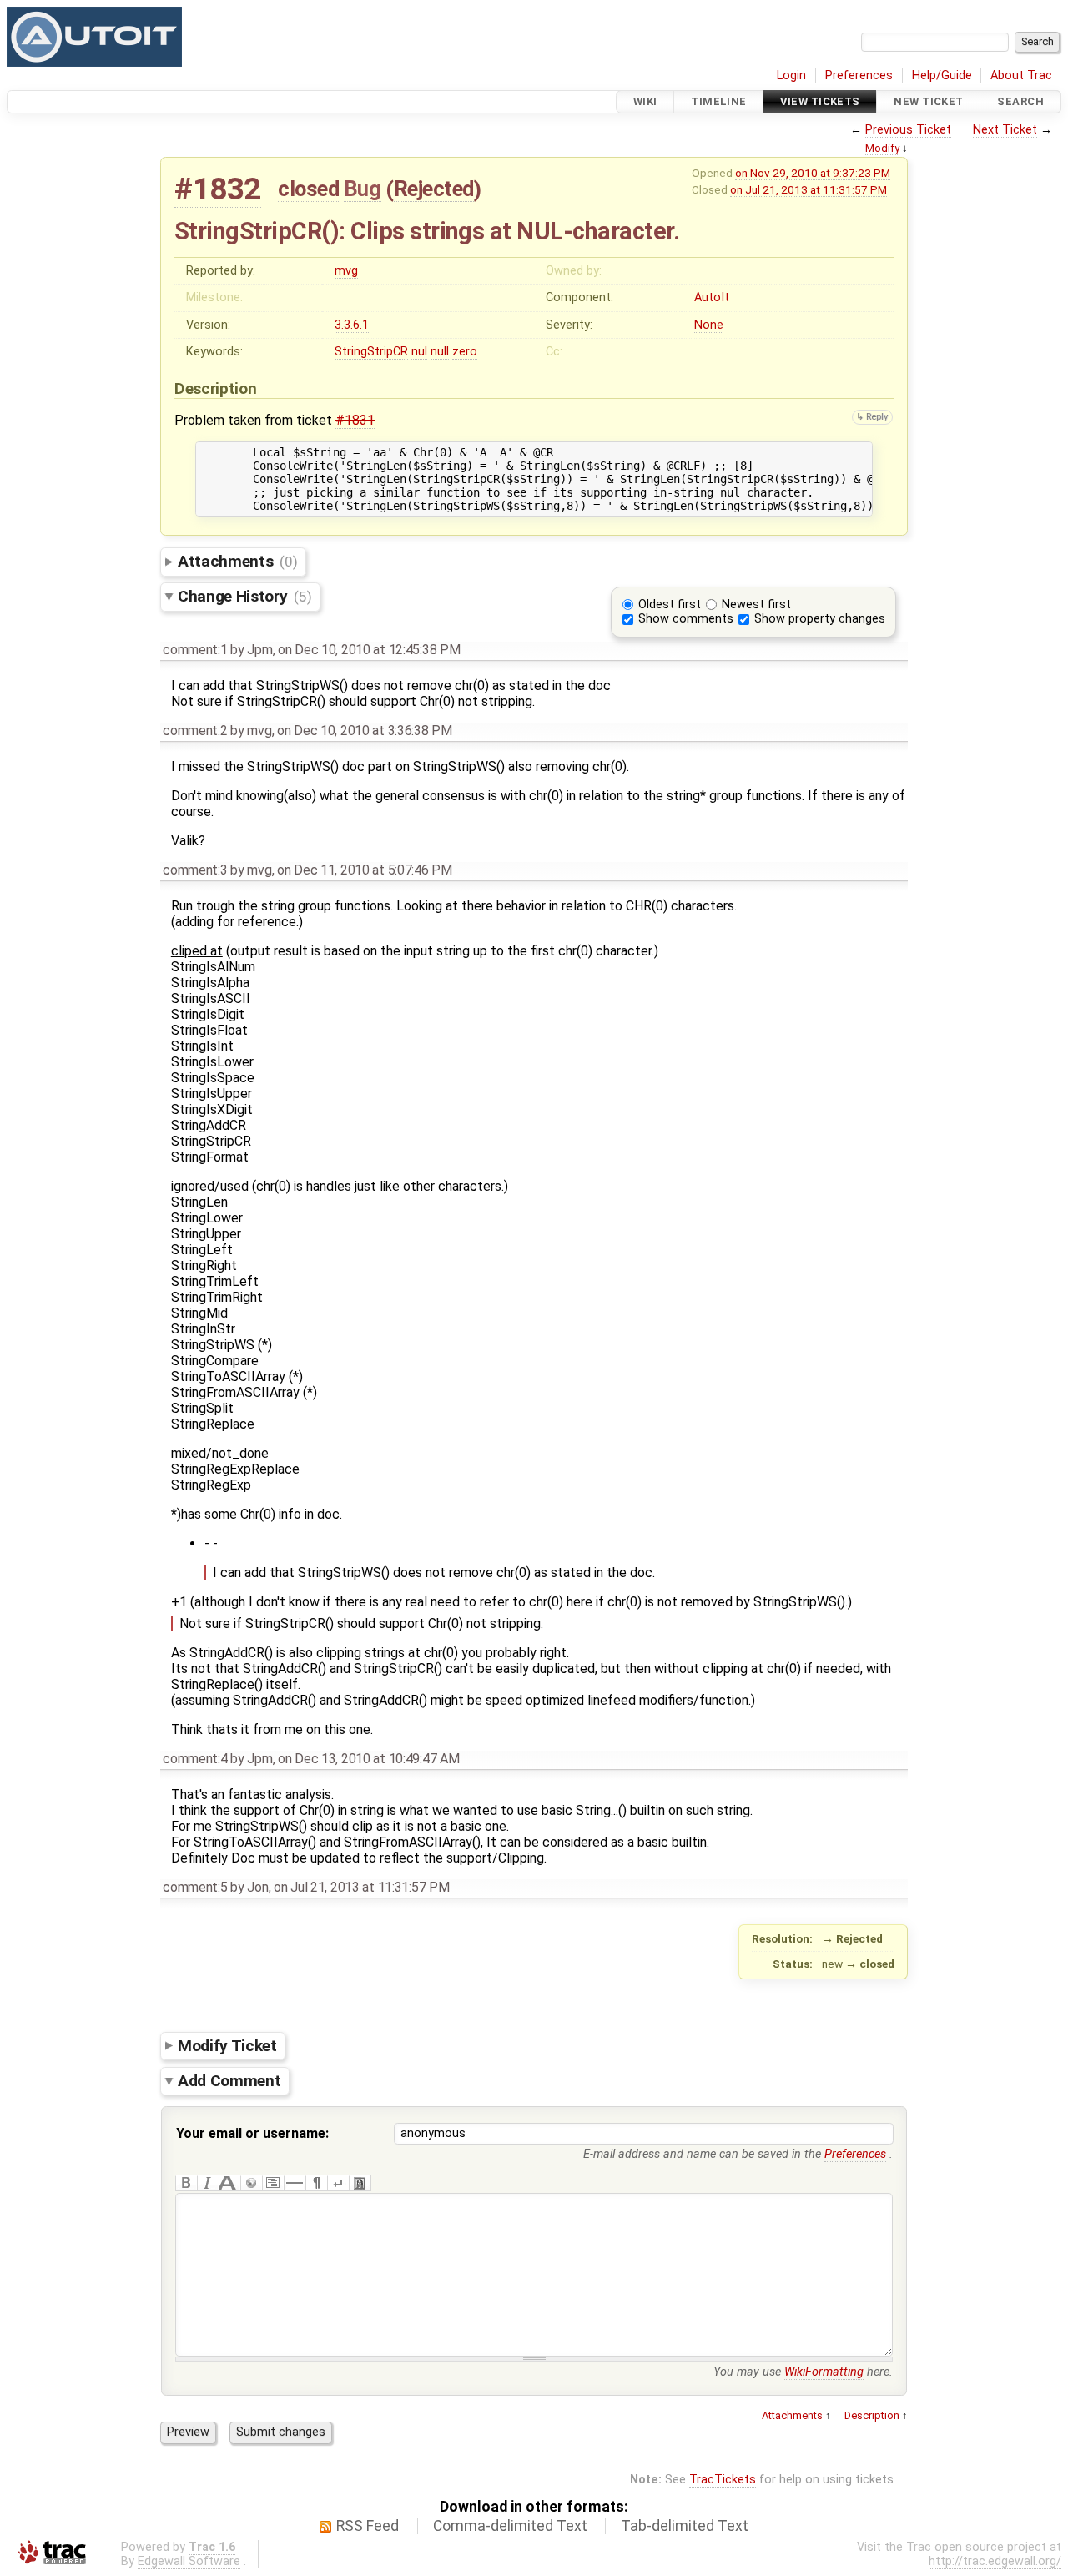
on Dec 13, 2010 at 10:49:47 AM (368, 1759)
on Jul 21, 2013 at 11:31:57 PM (809, 189)
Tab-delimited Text (685, 2526)
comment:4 (195, 1759)
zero (465, 352)
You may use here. (803, 2372)
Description (872, 2415)
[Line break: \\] (338, 2183)
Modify (882, 148)
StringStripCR (371, 352)
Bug (363, 189)
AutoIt (712, 297)
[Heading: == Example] (229, 2183)
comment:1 (195, 650)
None (709, 325)
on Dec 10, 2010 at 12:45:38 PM (369, 650)
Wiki (645, 101)
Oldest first (670, 605)
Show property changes (820, 619)
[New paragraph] (316, 2183)
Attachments (237, 561)
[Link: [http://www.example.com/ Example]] (251, 2183)
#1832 (218, 189)
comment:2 (195, 731)
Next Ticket (1005, 130)
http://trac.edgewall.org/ (995, 2561)
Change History (244, 596)
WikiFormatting (824, 2372)
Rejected (434, 189)
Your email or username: (252, 2133)
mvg (346, 271)
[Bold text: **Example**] (186, 2183)
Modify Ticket (227, 2045)
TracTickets (723, 2480)
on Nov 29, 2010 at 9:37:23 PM (813, 173)
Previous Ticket (908, 130)
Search (1020, 101)
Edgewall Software (189, 2561)
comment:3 (195, 870)
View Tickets (820, 101)
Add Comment (229, 2081)
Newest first (756, 605)
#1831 (355, 420)
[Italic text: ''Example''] (208, 2183)
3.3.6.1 (352, 325)
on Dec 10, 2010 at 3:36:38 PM (365, 731)
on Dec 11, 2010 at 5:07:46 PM (365, 870)
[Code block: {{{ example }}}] (273, 2183)
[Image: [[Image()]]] (360, 2183)
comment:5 (195, 1887)
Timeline (718, 101)
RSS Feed (368, 2526)
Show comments (686, 619)
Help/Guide (942, 76)
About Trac (1021, 76)
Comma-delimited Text (510, 2526)
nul (419, 352)
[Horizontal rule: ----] (295, 2183)
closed (308, 189)
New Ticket (928, 101)
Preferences (859, 76)
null (440, 352)
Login (791, 76)
